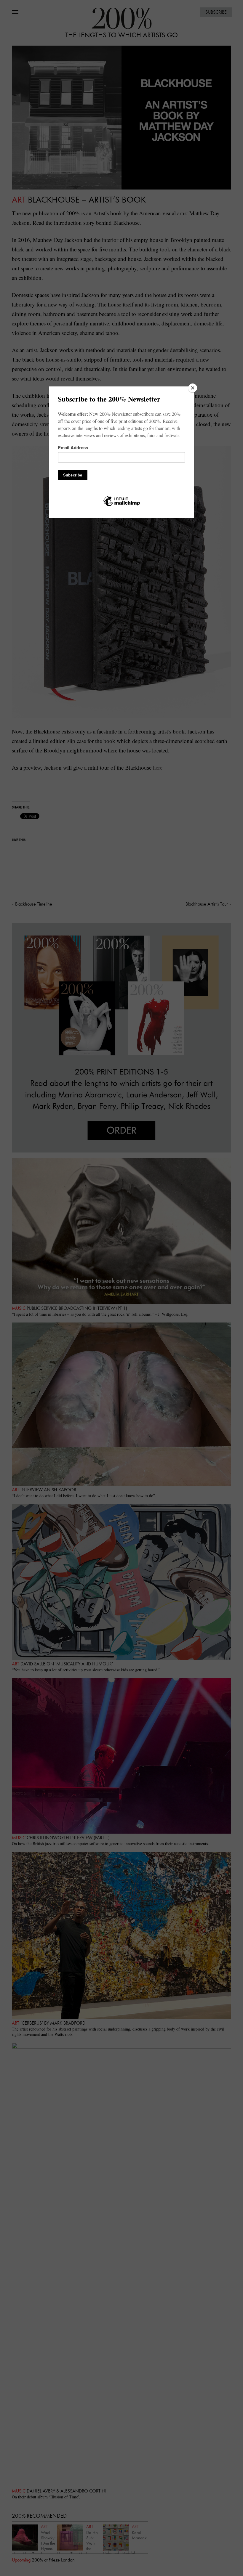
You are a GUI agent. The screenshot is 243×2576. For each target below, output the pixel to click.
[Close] (193, 388)
